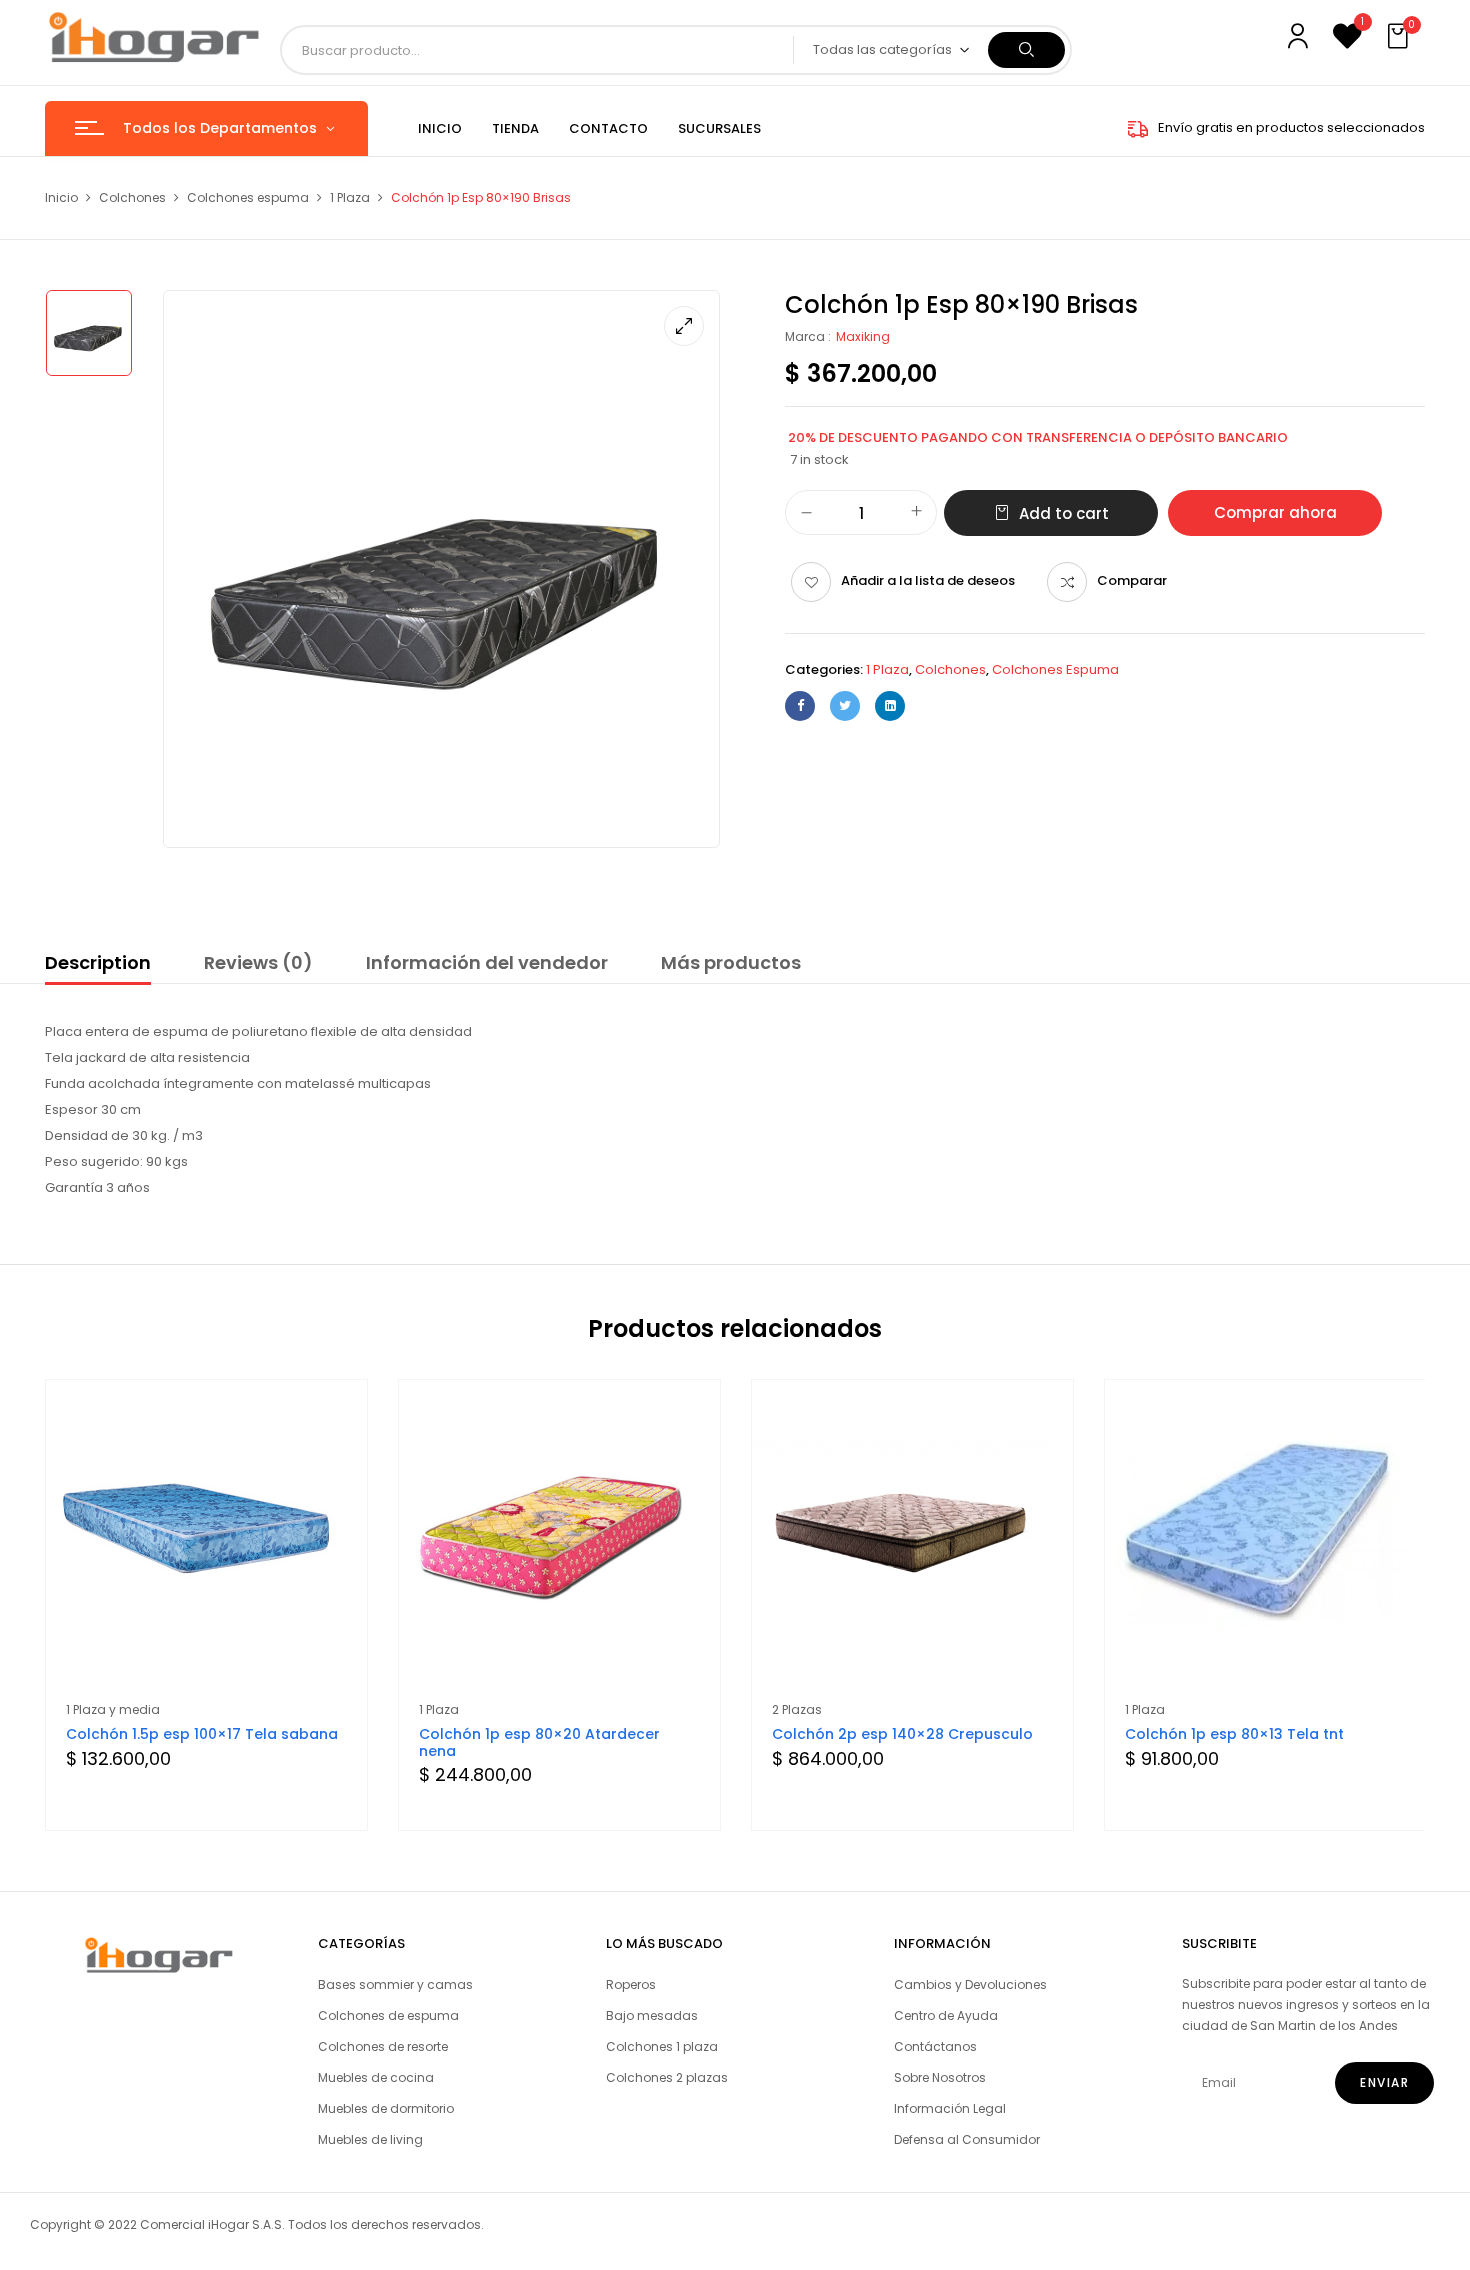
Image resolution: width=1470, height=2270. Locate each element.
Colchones (132, 197)
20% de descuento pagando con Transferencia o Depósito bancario (1038, 437)
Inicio (61, 197)
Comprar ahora (1275, 512)
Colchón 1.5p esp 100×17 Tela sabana (202, 1734)
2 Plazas (797, 1709)
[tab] (98, 966)
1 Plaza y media (113, 1709)
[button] (1400, 37)
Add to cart (1064, 513)
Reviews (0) (258, 962)
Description (98, 962)
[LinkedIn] (890, 706)
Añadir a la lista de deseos (928, 580)
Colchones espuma (248, 197)
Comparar (1132, 580)
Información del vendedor (487, 962)
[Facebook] (800, 706)
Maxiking (863, 336)
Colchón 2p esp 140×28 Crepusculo (902, 1734)
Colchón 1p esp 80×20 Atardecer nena (539, 1742)
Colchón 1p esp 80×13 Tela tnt (1234, 1734)
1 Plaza (350, 197)
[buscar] (1026, 50)
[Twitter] (845, 706)
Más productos (731, 962)
